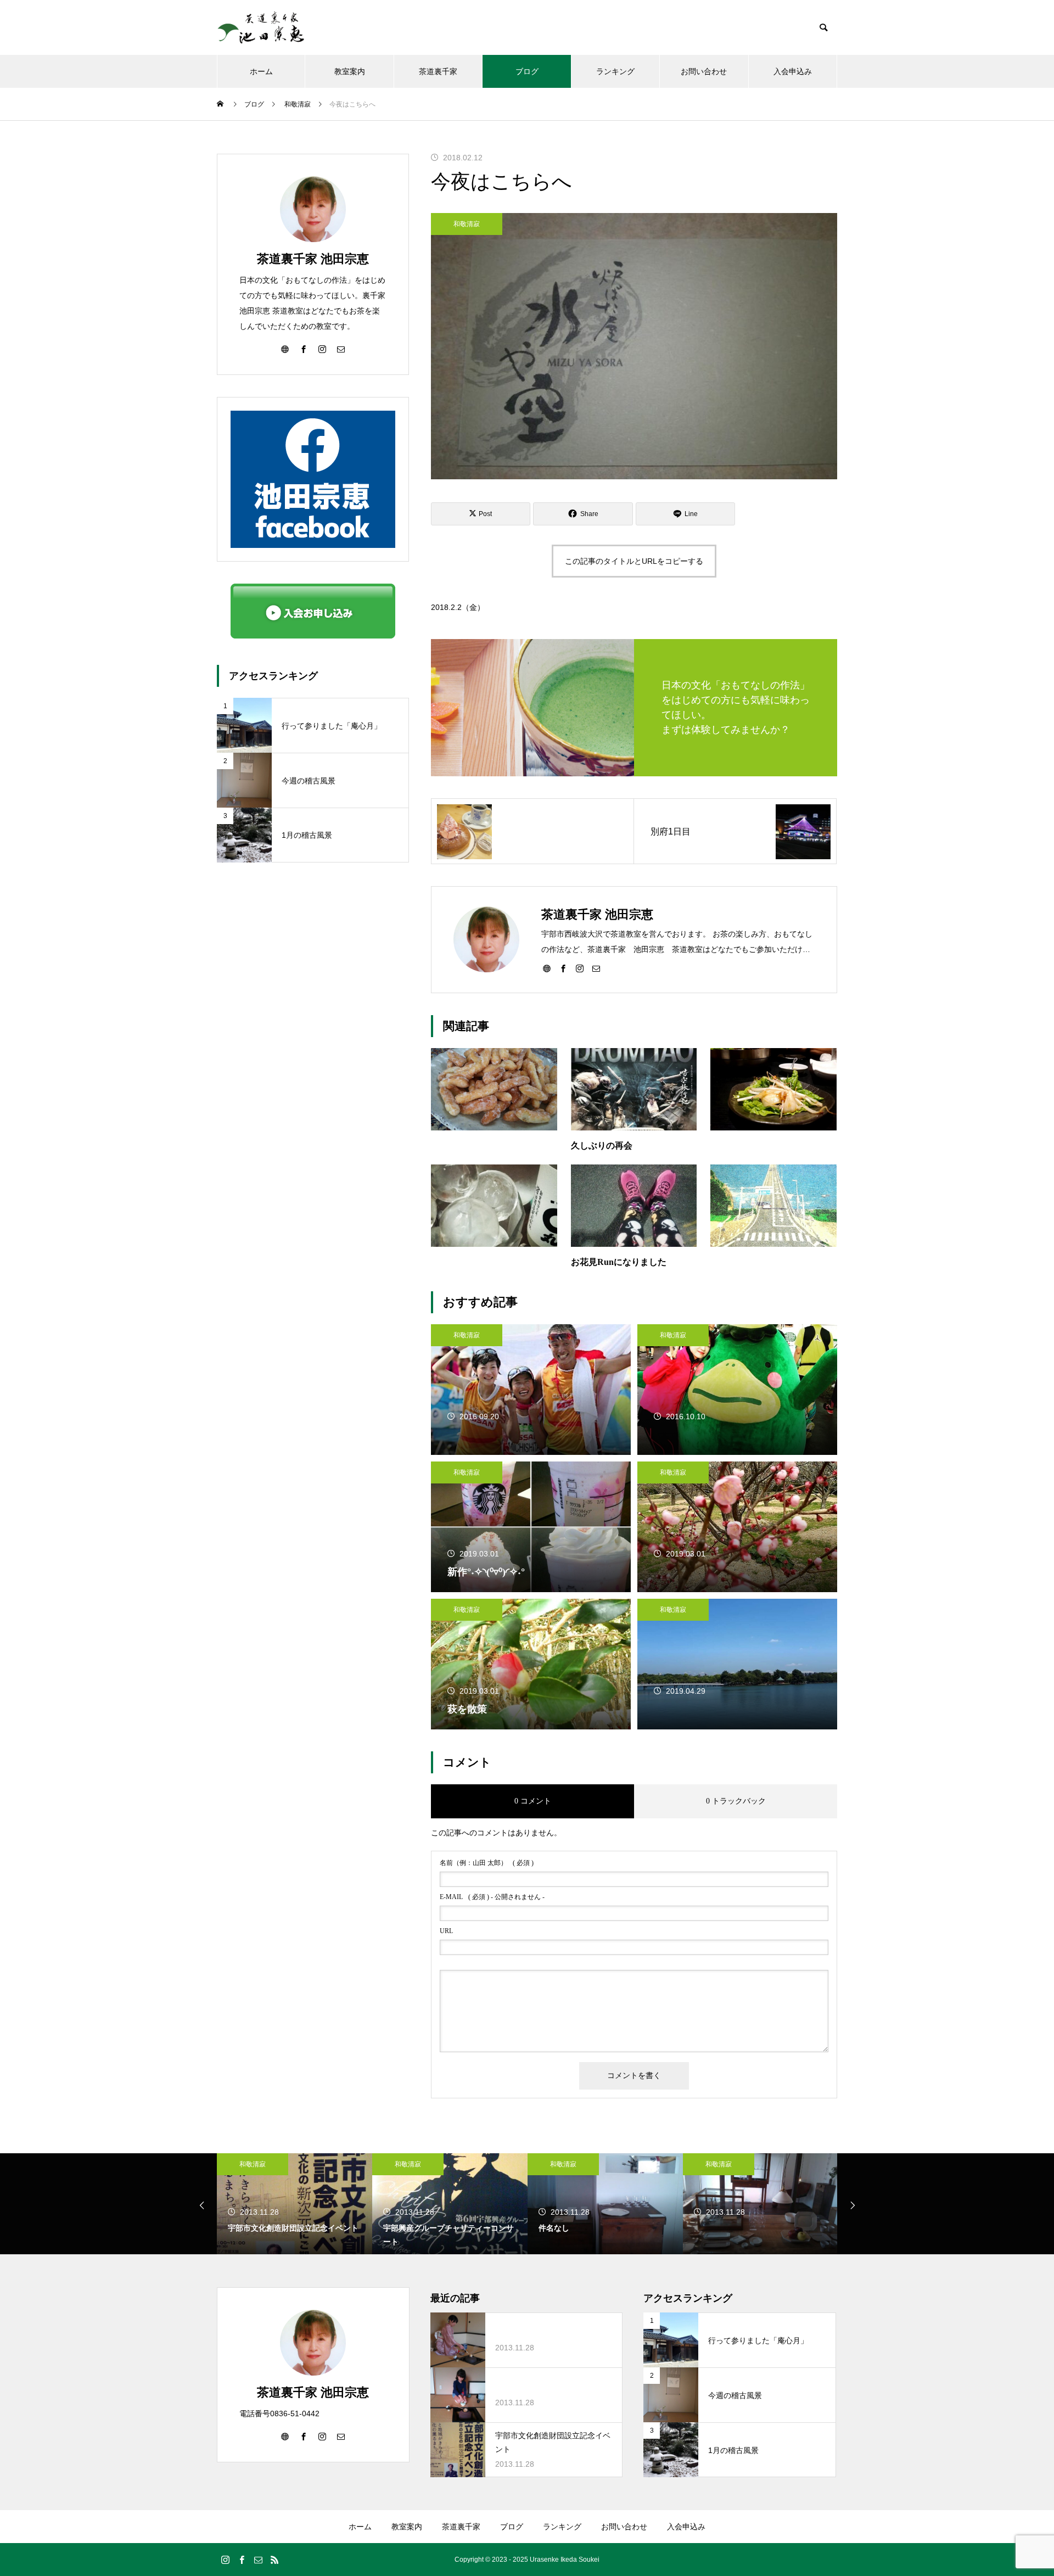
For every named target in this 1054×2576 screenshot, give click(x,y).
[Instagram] (580, 968)
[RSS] (274, 2560)
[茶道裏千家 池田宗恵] (261, 27)
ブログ (527, 71)
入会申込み (793, 71)
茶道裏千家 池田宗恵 (313, 259)
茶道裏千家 (438, 71)
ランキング (615, 71)
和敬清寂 (467, 224)
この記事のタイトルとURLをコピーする (634, 561)
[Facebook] (563, 968)
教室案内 (350, 71)
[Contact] (596, 968)
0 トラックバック (736, 1801)
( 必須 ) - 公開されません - (492, 1897)
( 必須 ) (487, 1863)
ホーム (261, 71)
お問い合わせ (704, 71)
